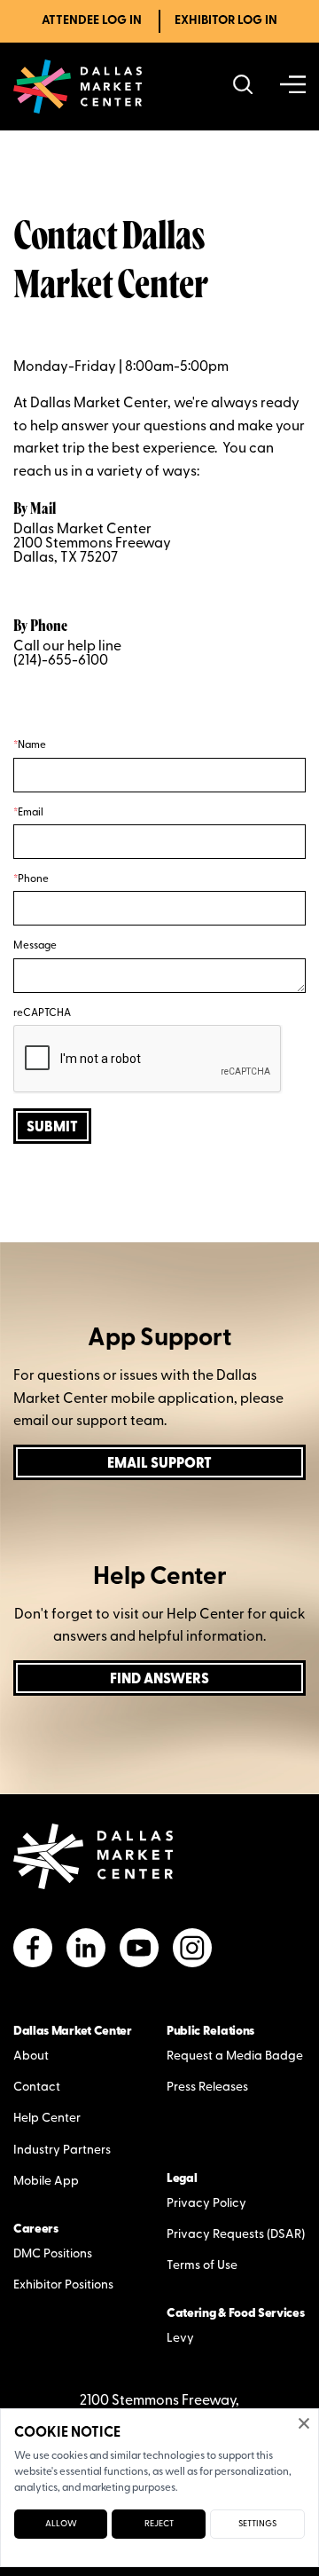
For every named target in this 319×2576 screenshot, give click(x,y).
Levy (180, 2339)
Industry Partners (62, 2151)
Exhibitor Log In (226, 21)
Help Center (47, 2119)
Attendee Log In (92, 21)
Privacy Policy (206, 2204)
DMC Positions (53, 2254)
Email (31, 813)
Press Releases (207, 2088)
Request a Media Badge (235, 2056)
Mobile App (46, 2182)
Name (32, 745)
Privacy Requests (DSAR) (236, 2235)
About (31, 2056)
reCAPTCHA (42, 1013)
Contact (37, 2088)
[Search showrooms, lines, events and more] (243, 87)
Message (35, 946)
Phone (33, 879)
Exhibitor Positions (63, 2285)
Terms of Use (202, 2266)
